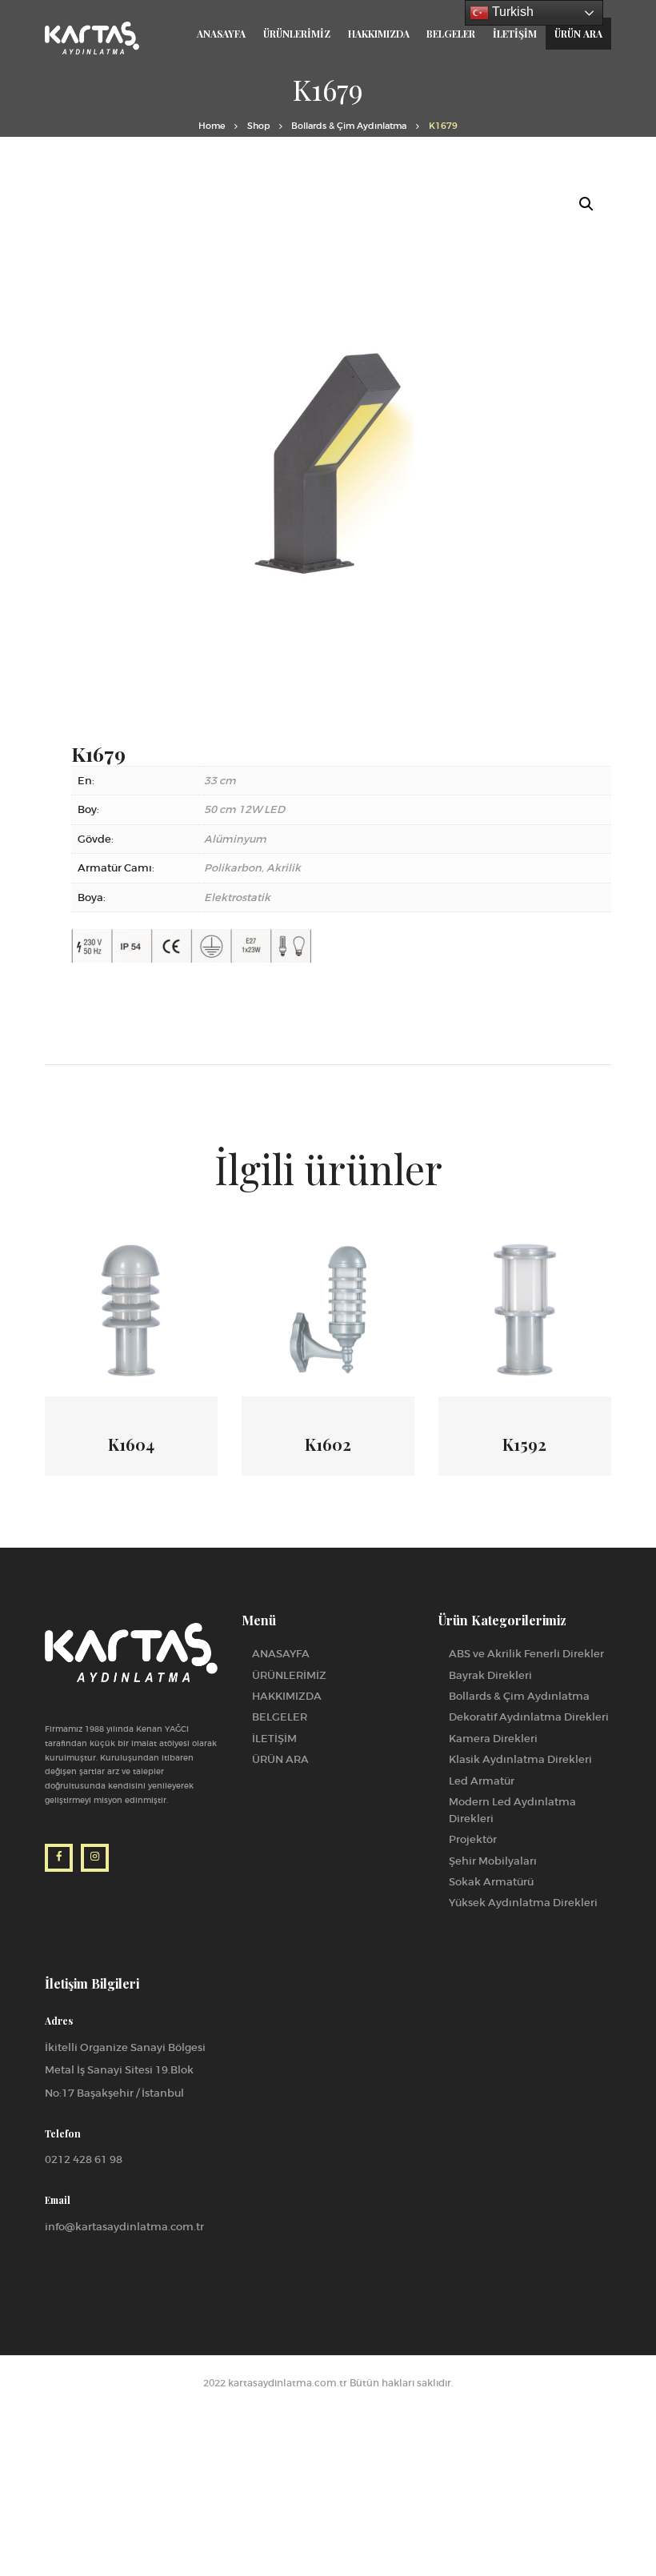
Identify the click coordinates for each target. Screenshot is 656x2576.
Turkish (511, 12)
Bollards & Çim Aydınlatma (349, 126)
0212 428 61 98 (84, 2159)
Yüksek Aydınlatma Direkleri (523, 1903)
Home (212, 126)
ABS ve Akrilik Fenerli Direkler (526, 1654)
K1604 (131, 1444)
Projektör (473, 1839)
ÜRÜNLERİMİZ (289, 1675)
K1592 (524, 1444)
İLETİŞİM (274, 1739)
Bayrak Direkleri (490, 1675)
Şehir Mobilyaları (493, 1861)
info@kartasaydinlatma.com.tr (124, 2227)
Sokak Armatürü (491, 1882)
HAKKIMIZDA (287, 1696)
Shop (258, 126)
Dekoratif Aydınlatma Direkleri (529, 1717)
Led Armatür (482, 1781)
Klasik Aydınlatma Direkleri (520, 1759)
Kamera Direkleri (493, 1739)
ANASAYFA (281, 1654)
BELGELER (280, 1717)
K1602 (328, 1444)
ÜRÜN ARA (280, 1759)
